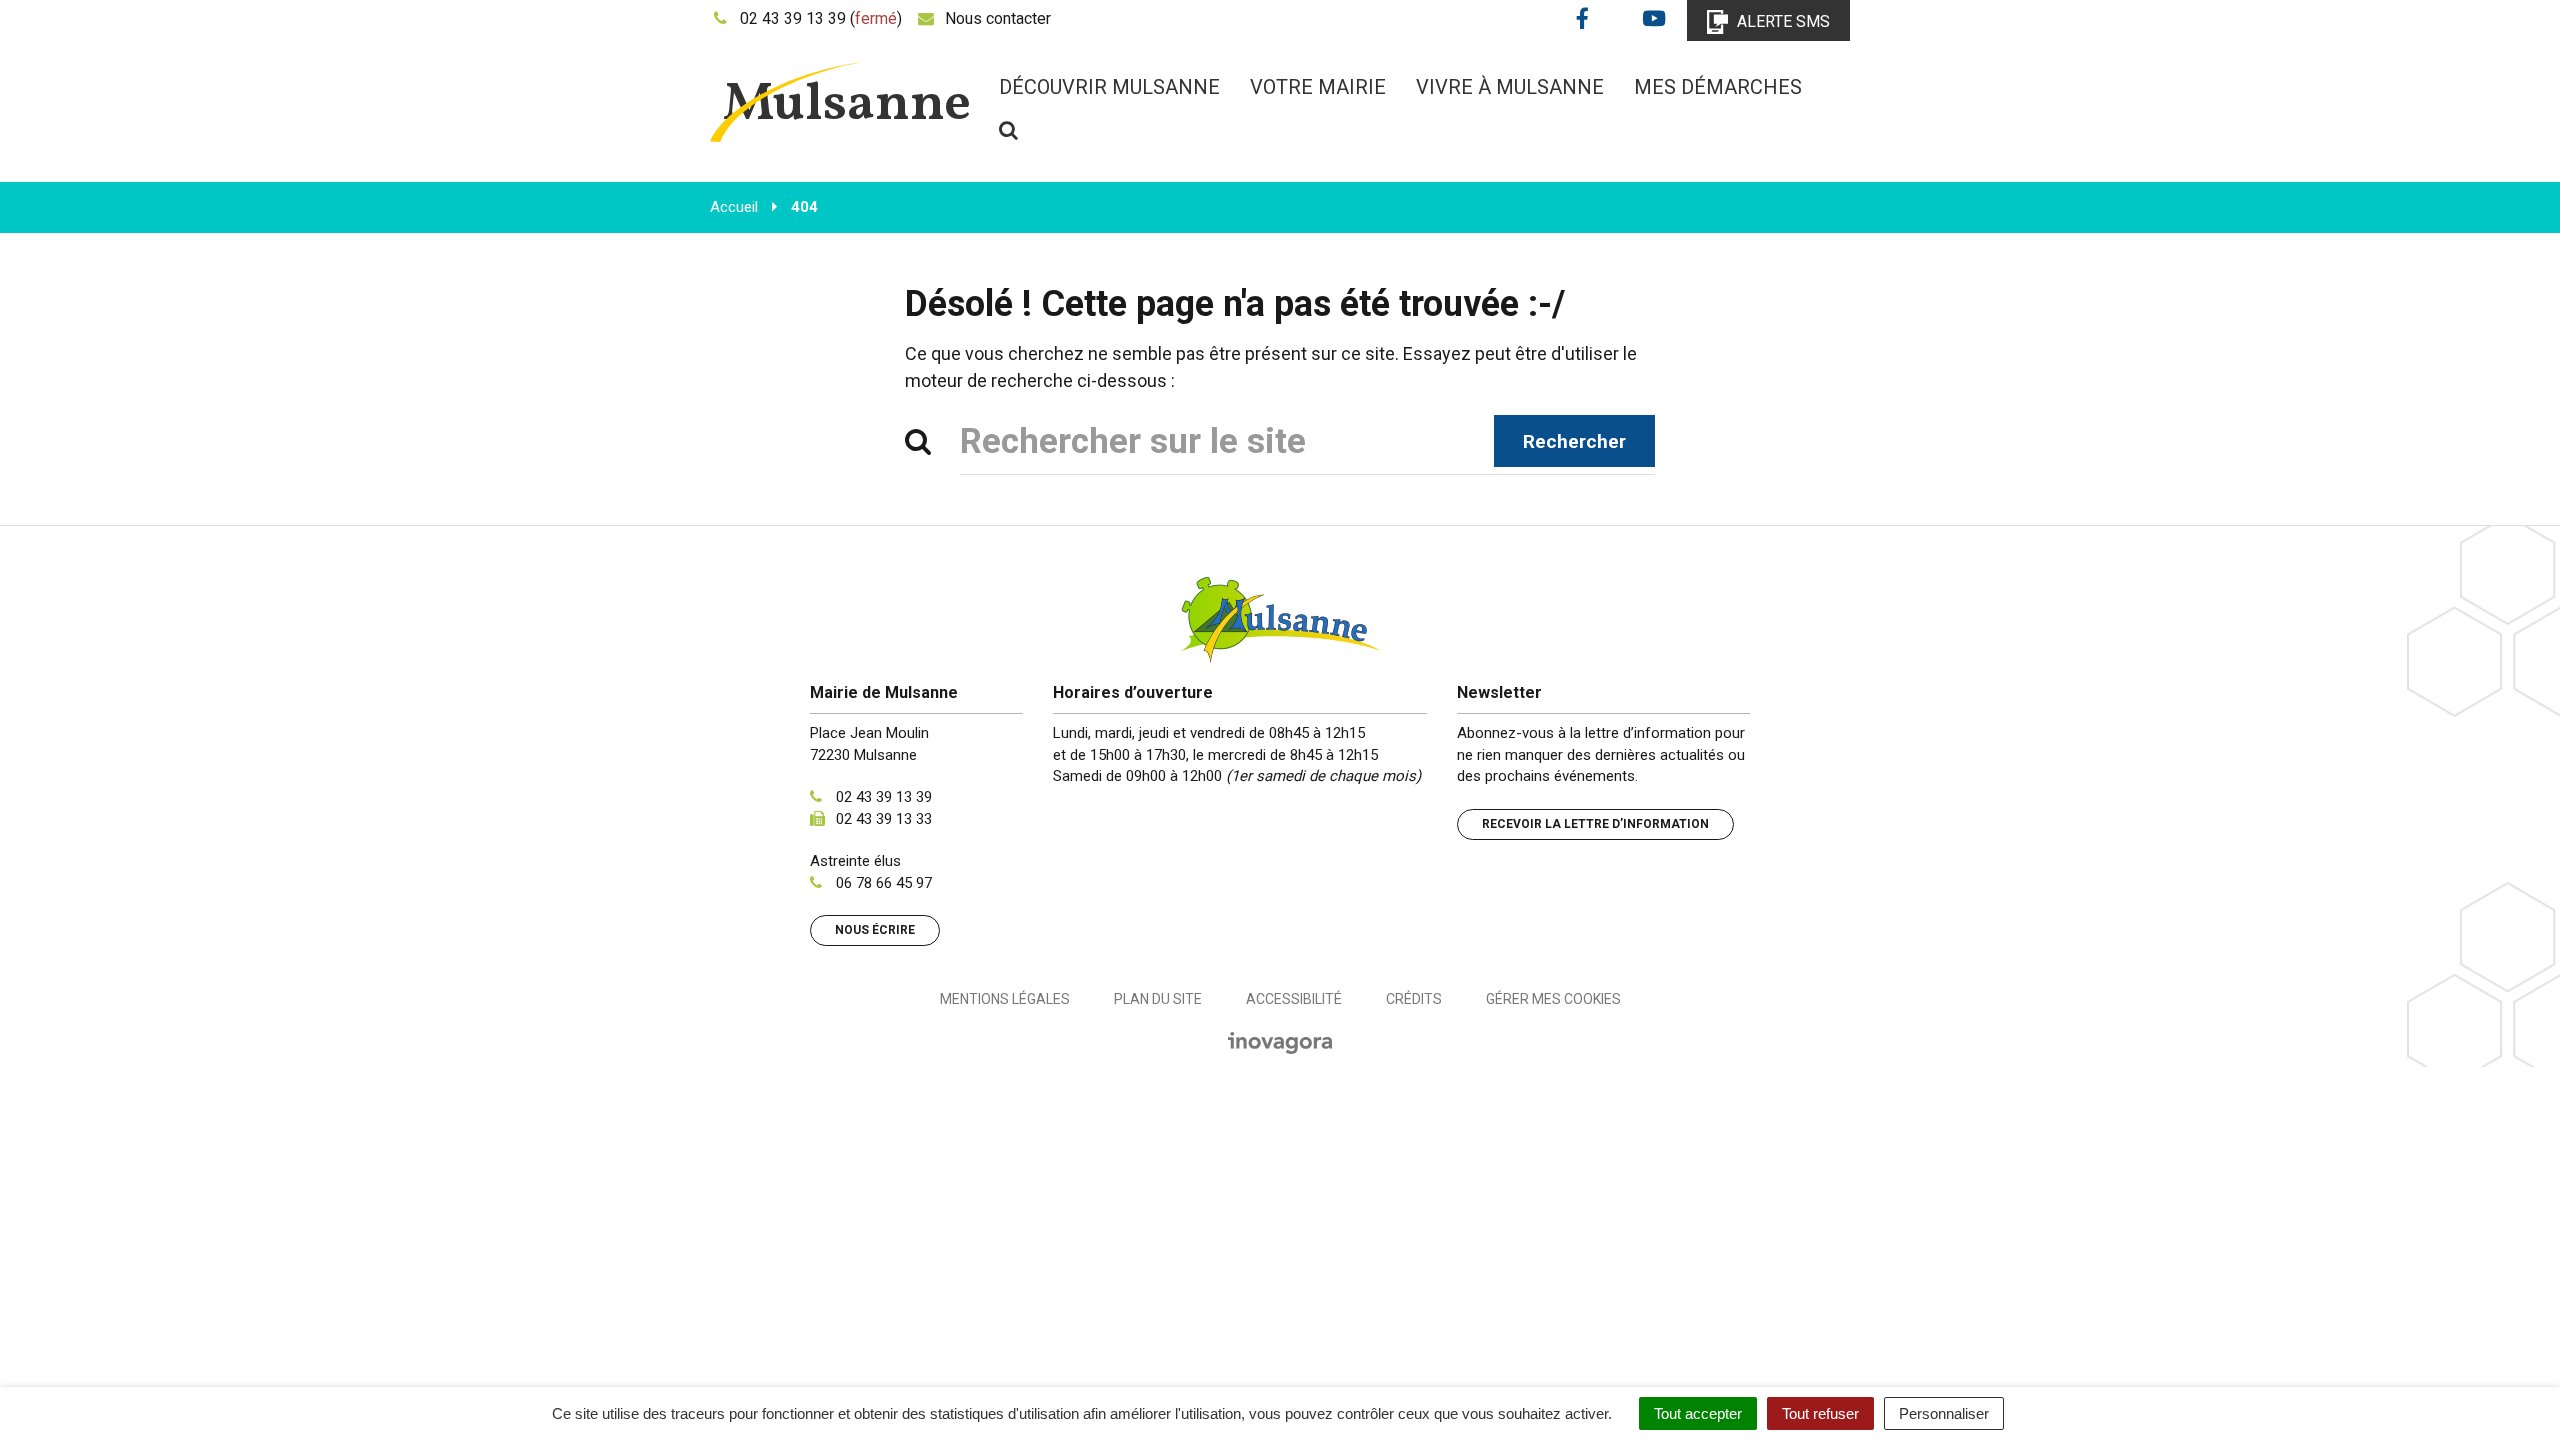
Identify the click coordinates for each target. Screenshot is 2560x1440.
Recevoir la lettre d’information (1595, 824)
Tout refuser (1820, 1413)
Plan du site (1158, 999)
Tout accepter (1698, 1413)
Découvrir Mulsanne (1109, 87)
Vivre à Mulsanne (1510, 87)
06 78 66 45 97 (884, 883)
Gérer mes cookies (1553, 999)
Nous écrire (875, 930)
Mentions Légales (1005, 999)
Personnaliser (1944, 1413)
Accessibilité (1294, 999)
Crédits (1414, 999)
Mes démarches (1718, 87)
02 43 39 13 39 (884, 797)
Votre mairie (1318, 87)
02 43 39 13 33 (884, 819)
